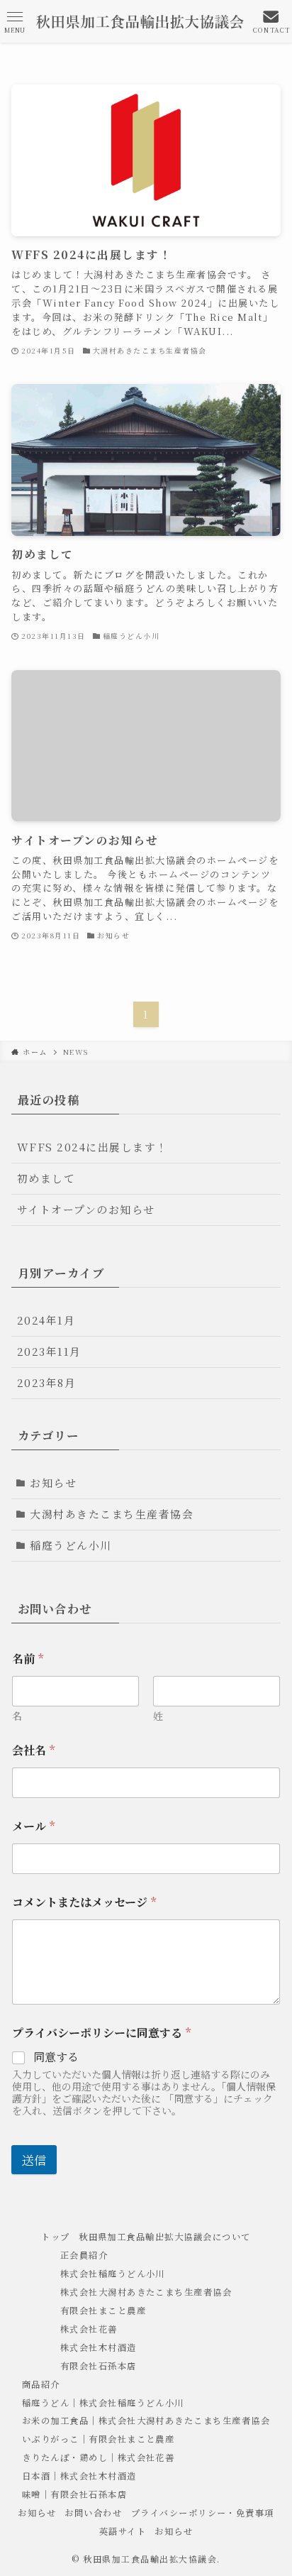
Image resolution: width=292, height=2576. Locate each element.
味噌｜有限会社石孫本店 (74, 2494)
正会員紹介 (84, 2255)
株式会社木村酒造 (99, 2347)
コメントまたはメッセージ (84, 1902)
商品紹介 (41, 2384)
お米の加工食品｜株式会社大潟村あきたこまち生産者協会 (146, 2421)
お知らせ (53, 1482)
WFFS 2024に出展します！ (92, 1147)
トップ (55, 2237)
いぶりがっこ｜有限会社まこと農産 (99, 2439)
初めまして (46, 1178)
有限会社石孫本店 (99, 2366)
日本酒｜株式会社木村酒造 (79, 2476)
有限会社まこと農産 (103, 2311)
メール (33, 1826)
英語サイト (123, 2531)
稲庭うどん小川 (71, 1545)
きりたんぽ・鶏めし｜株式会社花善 (99, 2457)
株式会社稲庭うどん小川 (113, 2274)
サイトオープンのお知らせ (86, 1209)
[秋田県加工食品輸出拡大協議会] (140, 21)
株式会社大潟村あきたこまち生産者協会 (146, 2292)
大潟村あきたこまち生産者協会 (112, 1514)
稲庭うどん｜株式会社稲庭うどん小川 (103, 2403)
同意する (56, 2057)
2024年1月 (46, 1320)
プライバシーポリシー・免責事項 (203, 2513)
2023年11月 (49, 1351)
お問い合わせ (93, 2513)
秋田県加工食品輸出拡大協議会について (165, 2237)
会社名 (33, 1750)
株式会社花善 (89, 2329)
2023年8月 (46, 1382)
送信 (34, 2160)
